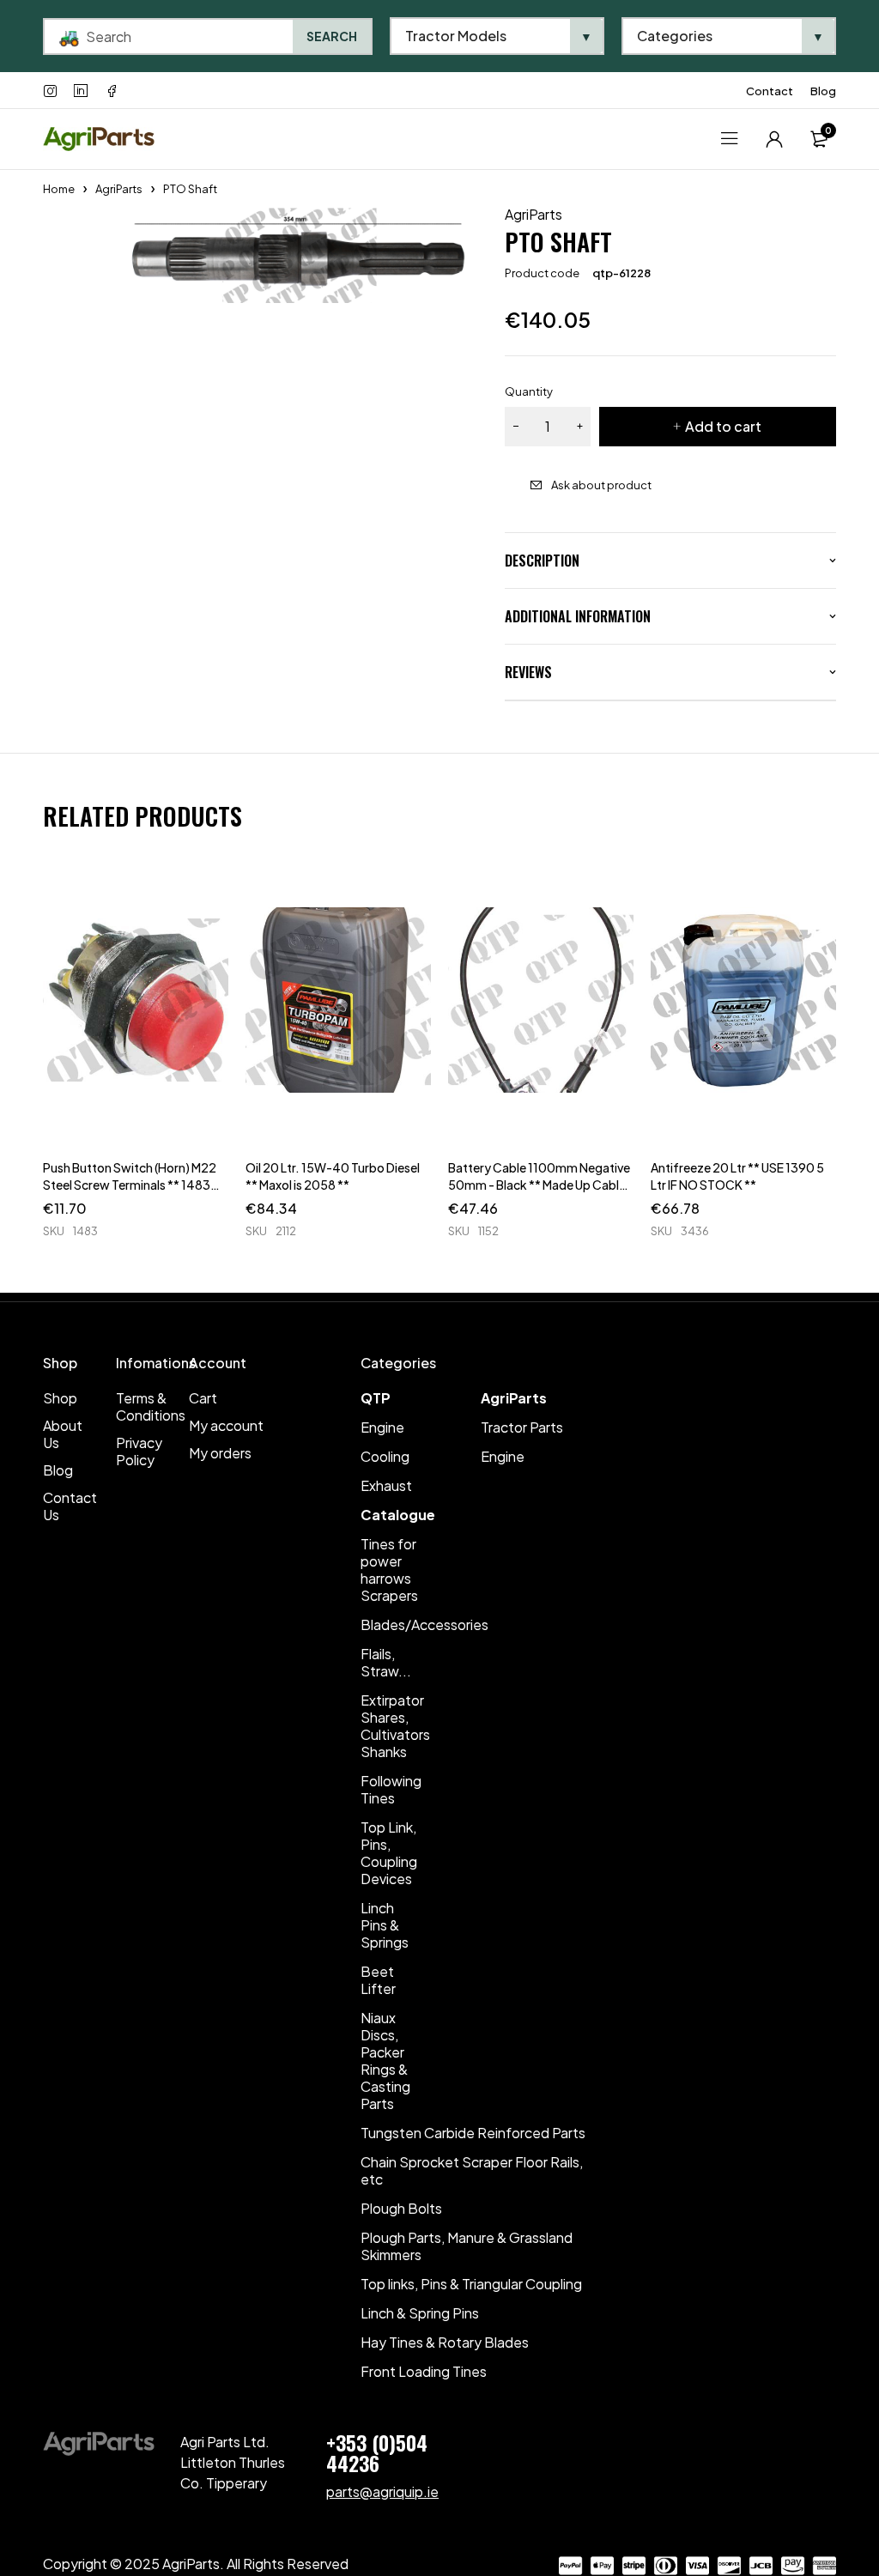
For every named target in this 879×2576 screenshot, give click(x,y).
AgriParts (119, 189)
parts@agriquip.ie (382, 2491)
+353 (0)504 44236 (377, 2452)
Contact (770, 91)
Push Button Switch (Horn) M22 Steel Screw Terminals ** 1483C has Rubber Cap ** (131, 1185)
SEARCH (332, 36)
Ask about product (601, 485)
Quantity (529, 391)
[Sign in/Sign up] (774, 139)
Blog (823, 91)
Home (59, 189)
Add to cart (723, 426)
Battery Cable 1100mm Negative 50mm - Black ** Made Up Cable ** (539, 1185)
